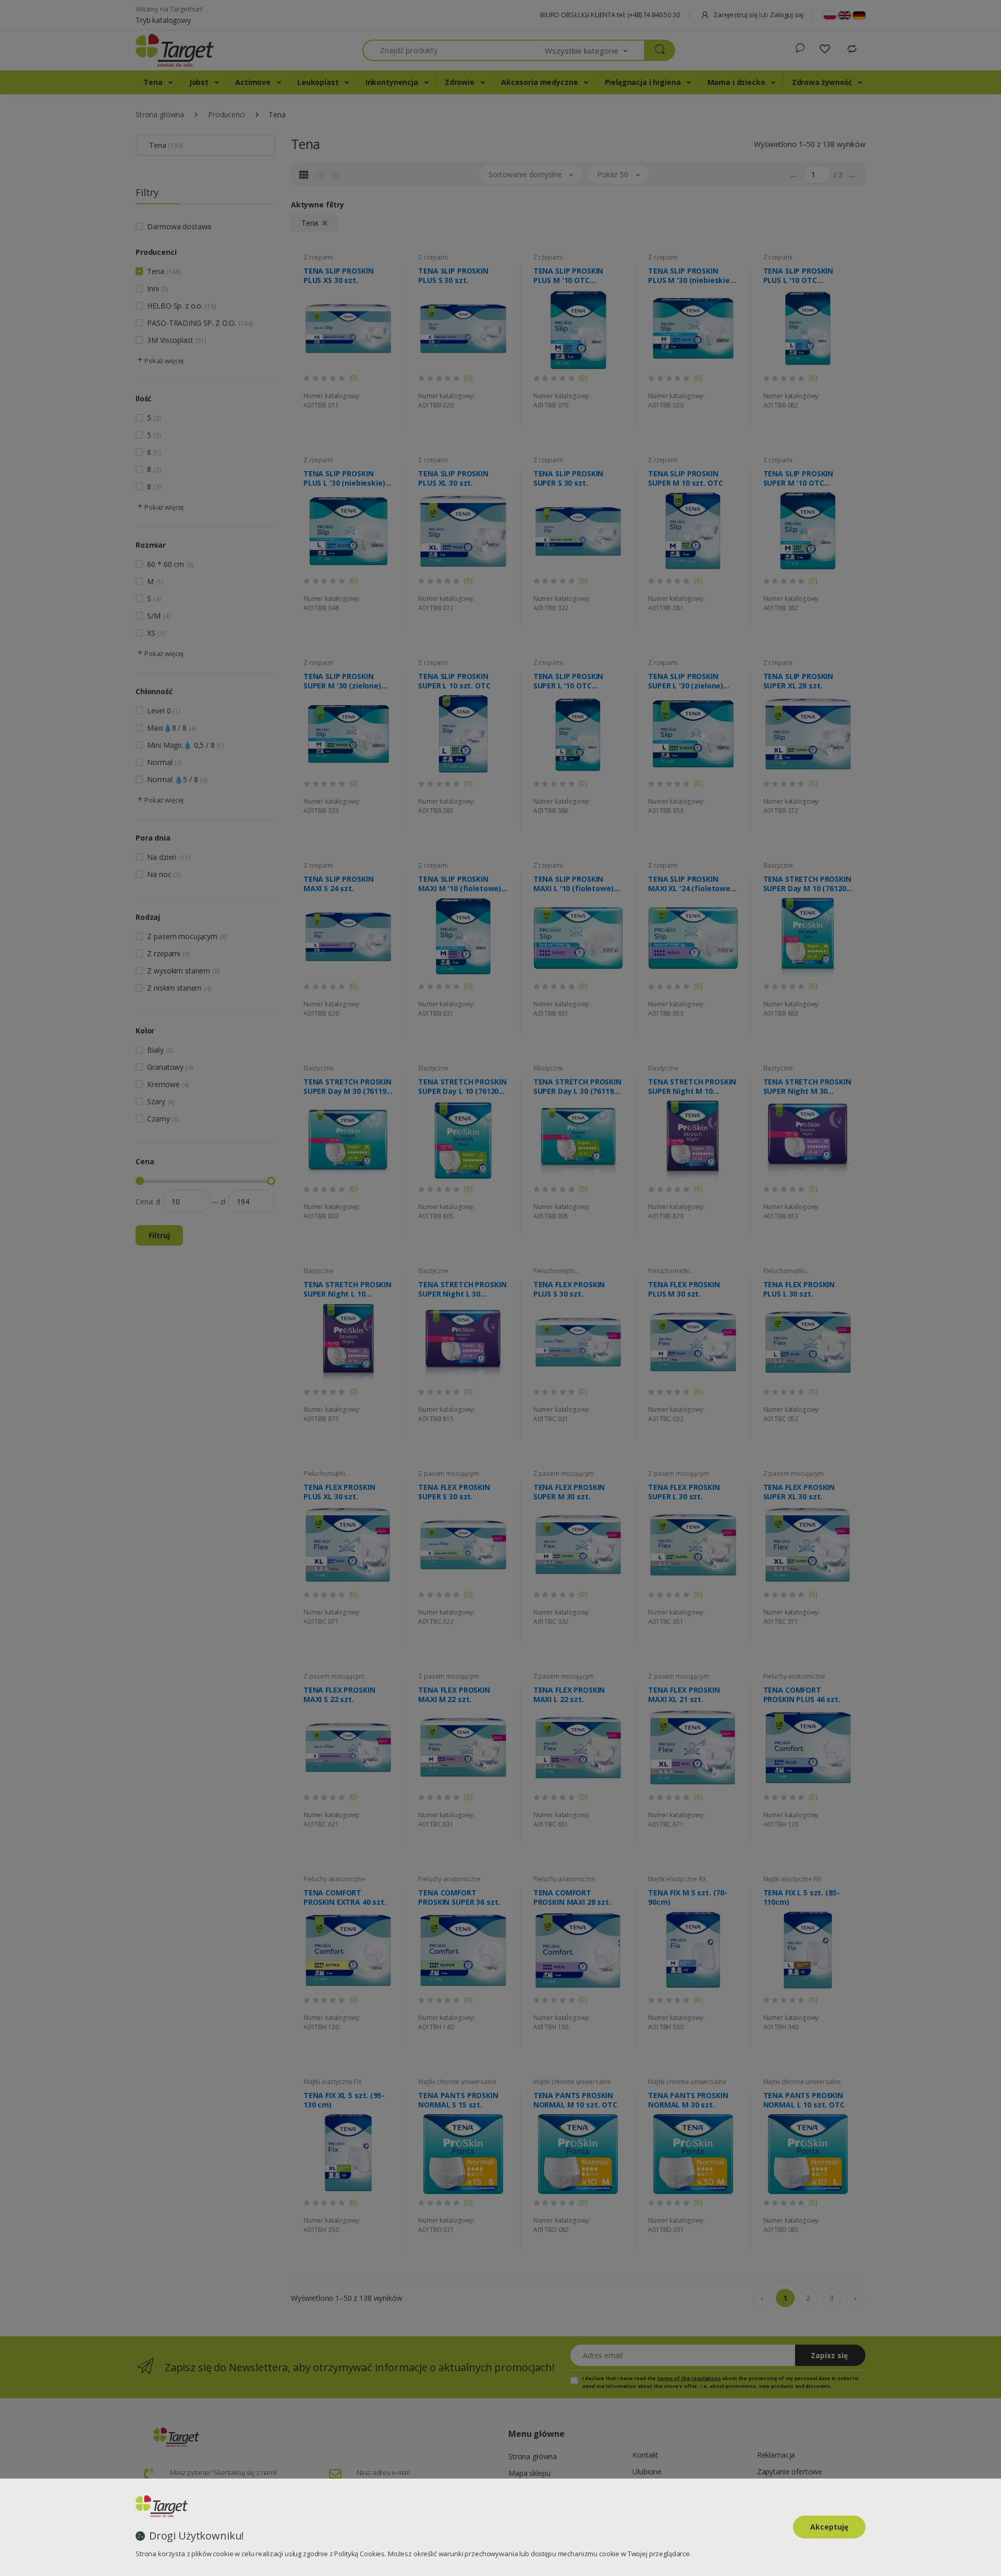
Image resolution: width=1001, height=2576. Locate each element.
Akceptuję (829, 2527)
